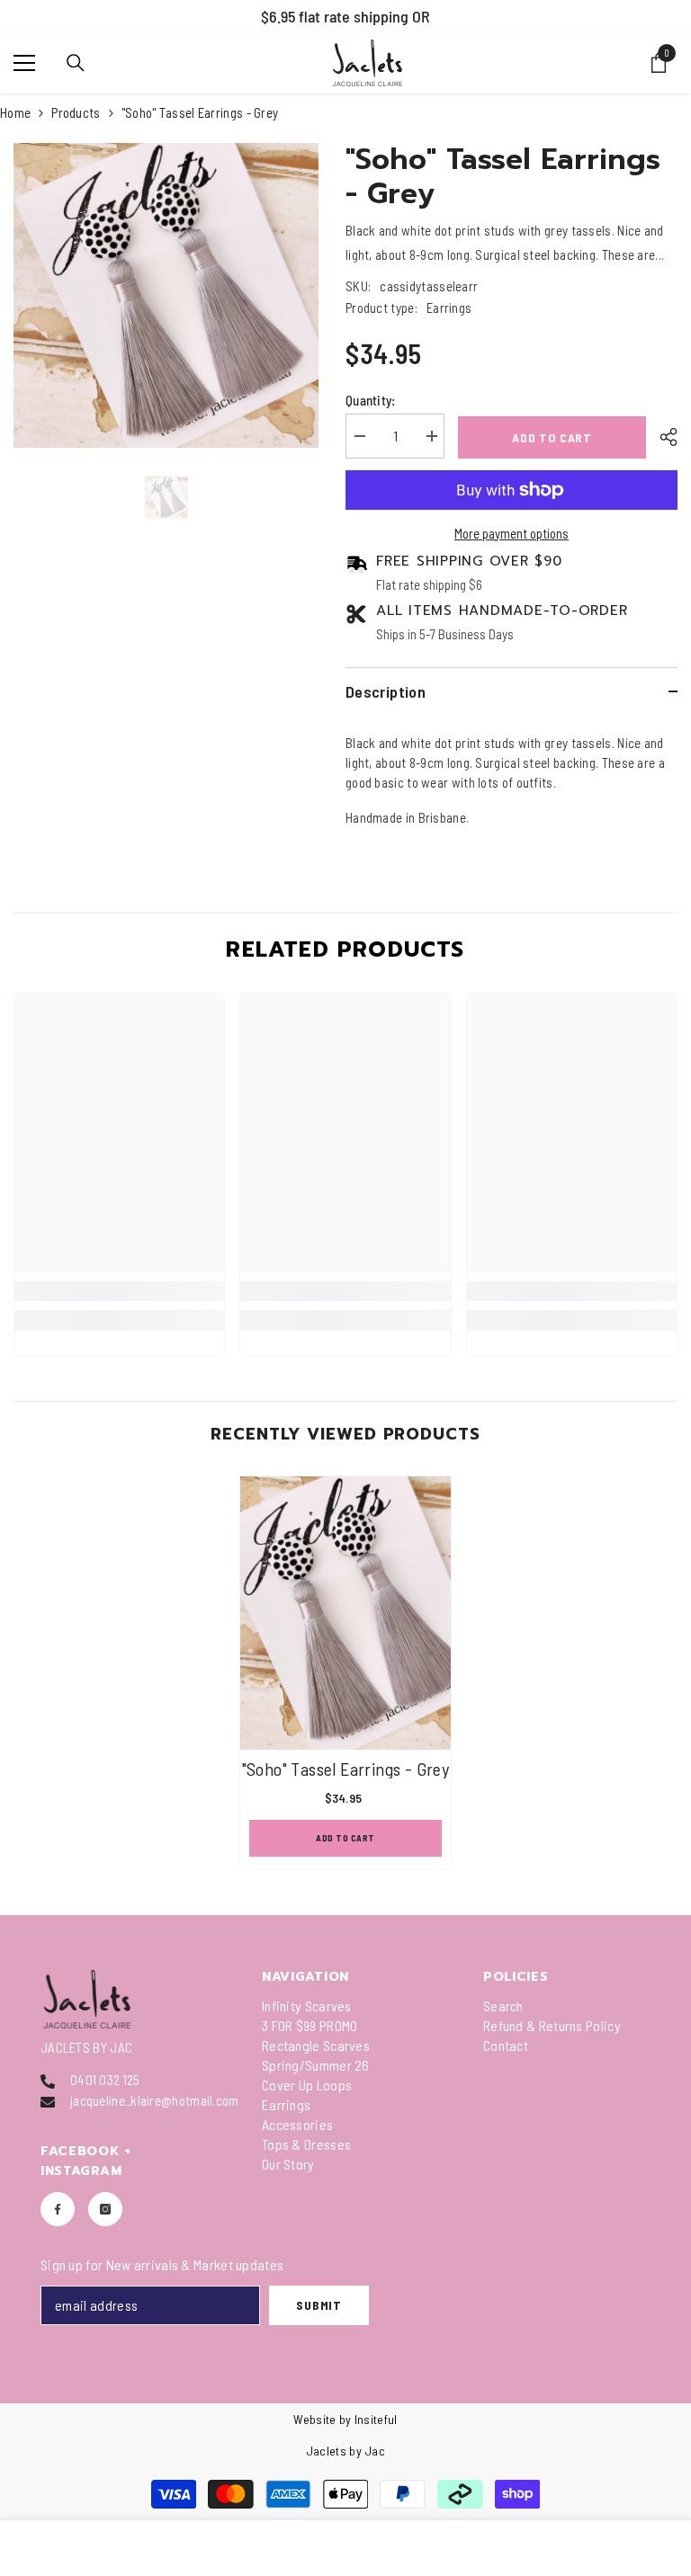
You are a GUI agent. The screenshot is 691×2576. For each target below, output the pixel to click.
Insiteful (376, 2419)
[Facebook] (58, 2209)
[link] (119, 1291)
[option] (345, 16)
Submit (319, 2305)
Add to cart (552, 437)
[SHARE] (662, 437)
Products (76, 112)
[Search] (76, 63)
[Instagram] (105, 2209)
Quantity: (371, 400)
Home (15, 112)
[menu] (24, 63)
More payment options (512, 533)
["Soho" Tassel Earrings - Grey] (345, 1613)
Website (314, 2419)
